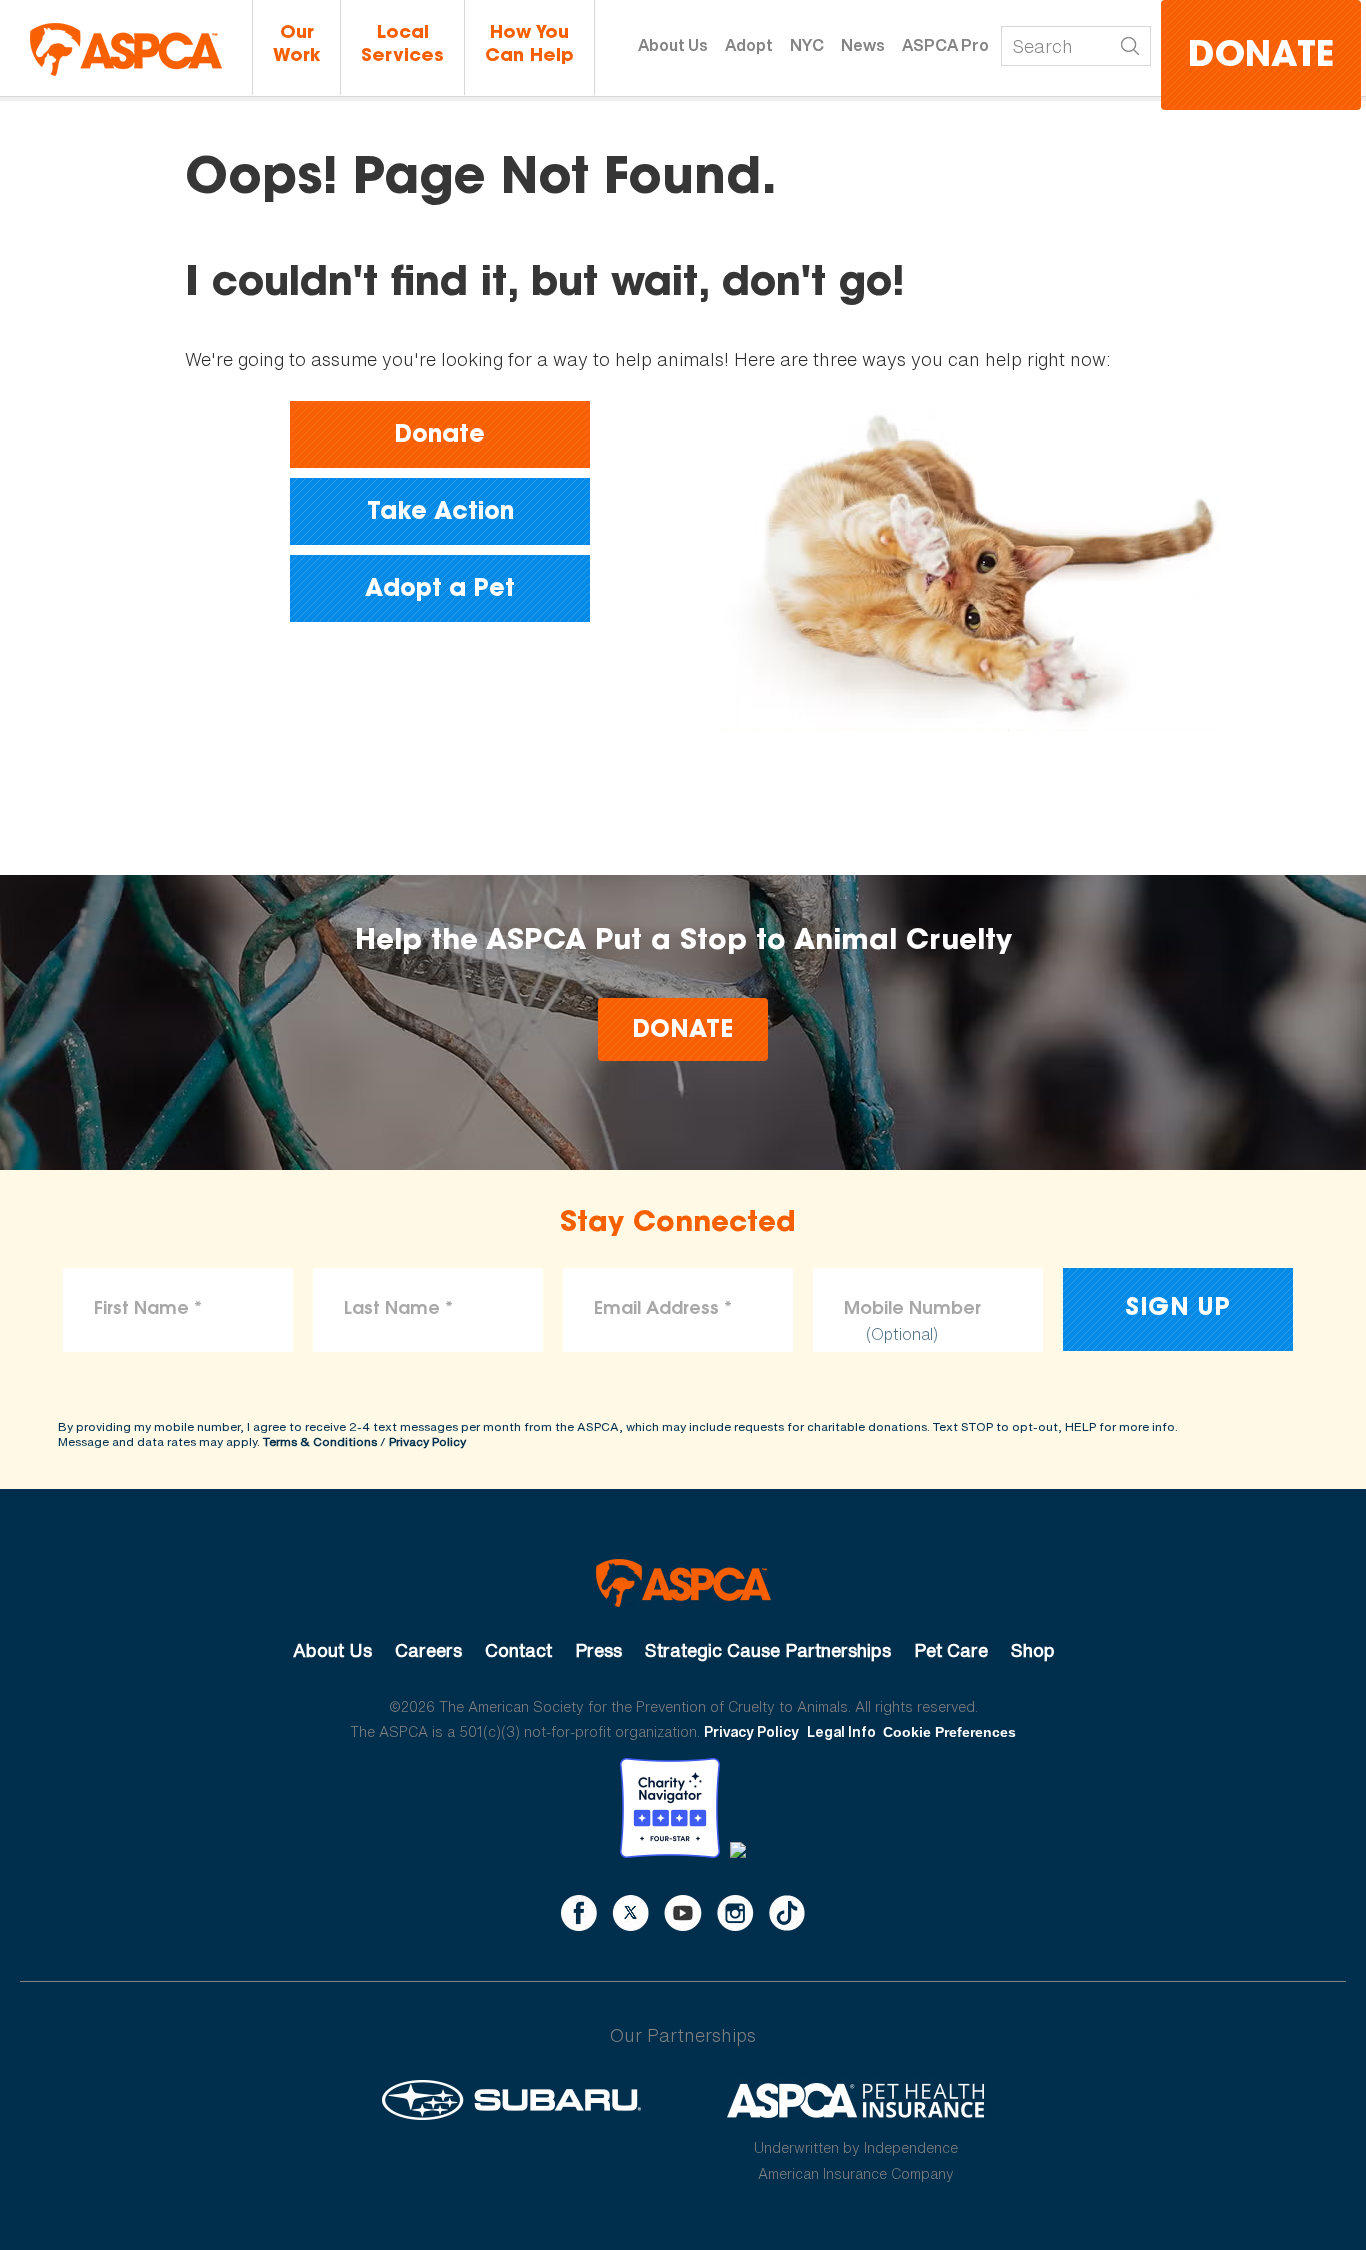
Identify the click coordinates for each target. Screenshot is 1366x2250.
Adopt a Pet (440, 590)
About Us (673, 45)
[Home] (126, 49)
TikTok (787, 1913)
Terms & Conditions (320, 1441)
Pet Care (951, 1650)
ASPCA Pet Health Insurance (856, 2100)
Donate (1261, 57)
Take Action (440, 513)
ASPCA (683, 1583)
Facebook (579, 1913)
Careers (428, 1650)
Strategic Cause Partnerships (768, 1650)
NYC (807, 45)
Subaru (511, 2100)
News (863, 45)
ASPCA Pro (945, 45)
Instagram (735, 1913)
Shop (1033, 1650)
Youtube (683, 1913)
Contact (518, 1650)
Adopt (749, 45)
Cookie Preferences (949, 1732)
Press (598, 1650)
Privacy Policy (427, 1441)
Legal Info (841, 1731)
